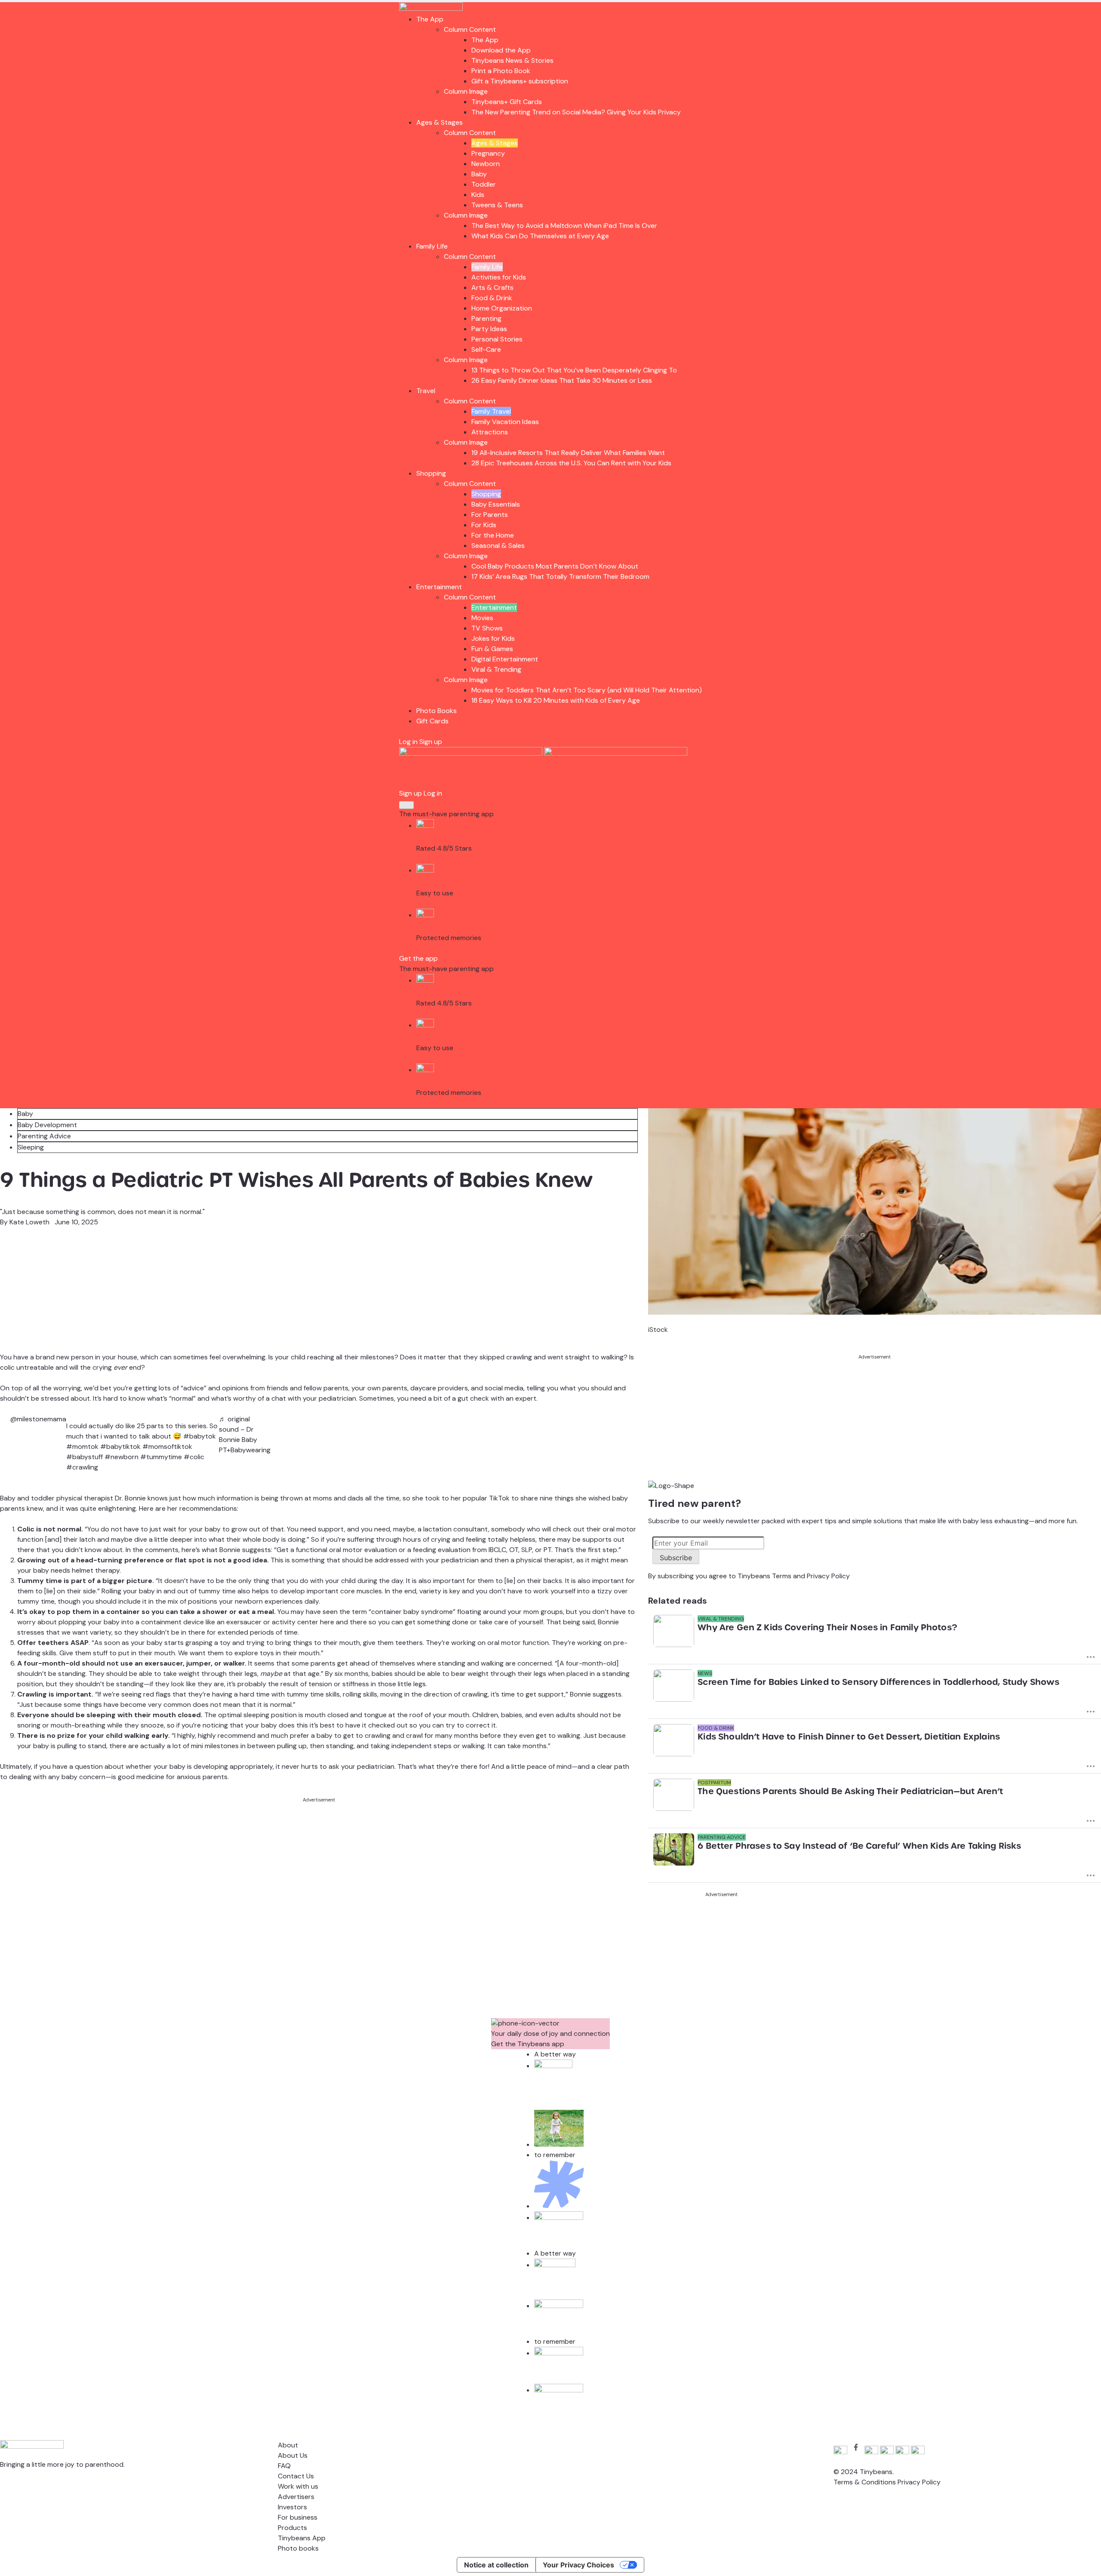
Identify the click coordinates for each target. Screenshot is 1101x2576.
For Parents (490, 515)
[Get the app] (472, 753)
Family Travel (491, 411)
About (288, 2445)
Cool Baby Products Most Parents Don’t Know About (555, 566)
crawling (475, 1694)
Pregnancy (488, 153)
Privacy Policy (828, 1576)
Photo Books (437, 711)
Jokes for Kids (493, 638)
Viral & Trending (496, 669)
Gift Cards (432, 721)
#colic (194, 1457)
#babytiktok (120, 1446)
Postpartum (714, 1783)
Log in (408, 742)
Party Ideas (489, 329)
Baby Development (47, 1125)
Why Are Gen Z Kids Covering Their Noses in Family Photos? (827, 1627)
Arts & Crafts (492, 287)
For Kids (484, 525)
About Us (293, 2455)
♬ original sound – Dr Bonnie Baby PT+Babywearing (245, 1434)
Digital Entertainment (505, 659)
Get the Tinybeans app (528, 2044)
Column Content (470, 29)
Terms (782, 1576)
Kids (478, 195)
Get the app (418, 958)
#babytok (200, 1436)
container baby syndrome (412, 1612)
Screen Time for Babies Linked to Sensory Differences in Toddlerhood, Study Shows (878, 1682)
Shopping (431, 473)
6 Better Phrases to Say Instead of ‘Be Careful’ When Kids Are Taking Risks (859, 1846)
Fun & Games (492, 649)
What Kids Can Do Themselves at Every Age (540, 236)
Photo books (298, 2548)
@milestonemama (38, 1419)
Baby (479, 174)
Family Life (432, 246)
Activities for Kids (499, 277)
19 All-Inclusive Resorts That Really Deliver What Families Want (568, 453)
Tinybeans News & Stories (512, 60)
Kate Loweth (29, 1222)
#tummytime (161, 1457)
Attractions (490, 432)
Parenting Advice (44, 1136)
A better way (555, 2054)
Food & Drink (492, 298)
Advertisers (296, 2497)
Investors (292, 2507)
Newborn (486, 164)
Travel (426, 391)
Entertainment (439, 587)
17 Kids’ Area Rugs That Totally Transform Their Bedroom (560, 576)
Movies (482, 618)
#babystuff (85, 1457)
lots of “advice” (183, 1388)
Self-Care (486, 349)
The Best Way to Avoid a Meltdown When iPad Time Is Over (564, 226)
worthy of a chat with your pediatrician (295, 1398)
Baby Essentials (496, 504)
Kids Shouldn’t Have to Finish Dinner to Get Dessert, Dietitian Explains (849, 1737)
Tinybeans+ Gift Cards (507, 102)
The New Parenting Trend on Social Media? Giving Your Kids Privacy (576, 112)
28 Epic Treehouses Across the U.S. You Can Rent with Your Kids (571, 463)
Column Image (466, 91)
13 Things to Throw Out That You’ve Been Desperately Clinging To (574, 370)
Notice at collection (496, 2565)
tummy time (36, 1601)
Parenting (486, 318)
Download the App (501, 50)
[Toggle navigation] (406, 805)
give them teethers (393, 1643)
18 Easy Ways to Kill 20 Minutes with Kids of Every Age (556, 700)
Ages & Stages (440, 122)
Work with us (298, 2486)
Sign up (431, 742)
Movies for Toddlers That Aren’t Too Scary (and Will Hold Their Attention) (587, 690)
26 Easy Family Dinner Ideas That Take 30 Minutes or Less (562, 380)
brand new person (65, 1357)
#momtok (82, 1446)
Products (292, 2528)
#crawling (82, 1467)
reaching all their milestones (351, 1357)
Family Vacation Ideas (505, 422)
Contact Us (296, 2476)
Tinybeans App (302, 2538)
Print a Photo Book (501, 71)
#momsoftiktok (167, 1446)
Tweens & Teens (497, 205)
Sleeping (31, 1147)
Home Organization (502, 308)
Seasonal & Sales (498, 546)
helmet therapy (96, 1570)
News (705, 1673)
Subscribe (676, 1558)
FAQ (284, 2466)
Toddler (484, 184)
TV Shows (487, 628)
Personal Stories (497, 339)
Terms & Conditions (865, 2482)
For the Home (493, 535)
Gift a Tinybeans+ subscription (520, 81)
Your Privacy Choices (578, 2565)
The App (430, 19)
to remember (555, 2155)
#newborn (121, 1457)
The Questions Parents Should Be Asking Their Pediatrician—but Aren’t (850, 1791)
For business (298, 2517)
